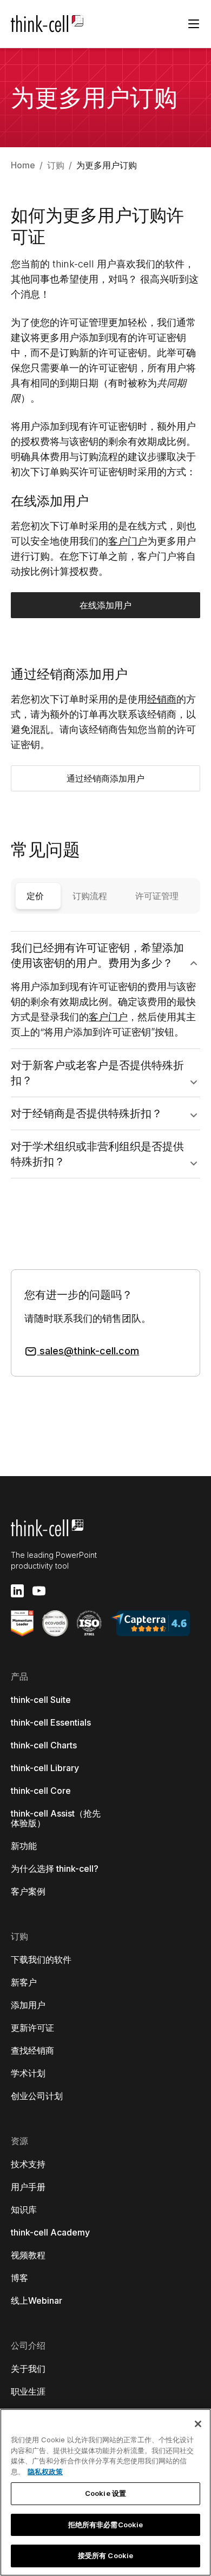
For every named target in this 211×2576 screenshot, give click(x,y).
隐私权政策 (45, 2472)
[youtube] (39, 1591)
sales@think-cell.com (88, 1351)
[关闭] (198, 2424)
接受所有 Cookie (105, 2555)
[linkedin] (17, 1591)
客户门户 (128, 541)
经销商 (162, 699)
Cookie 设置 (105, 2493)
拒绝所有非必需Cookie (106, 2525)
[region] (105, 2492)
